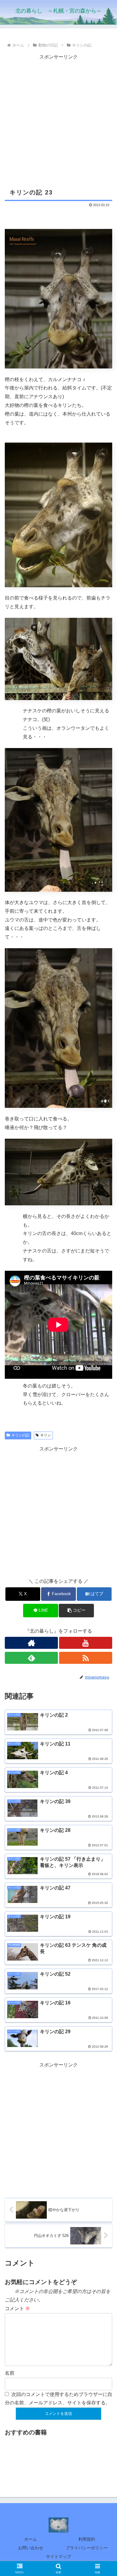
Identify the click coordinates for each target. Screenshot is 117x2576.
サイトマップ (58, 2556)
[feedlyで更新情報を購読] (31, 1658)
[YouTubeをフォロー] (86, 1643)
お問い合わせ (31, 2548)
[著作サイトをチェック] (31, 1643)
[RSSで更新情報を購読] (86, 1658)
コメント (17, 2308)
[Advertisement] (58, 120)
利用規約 (87, 2539)
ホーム (31, 2539)
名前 (10, 2373)
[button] (76, 1611)
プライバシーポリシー (87, 2548)
